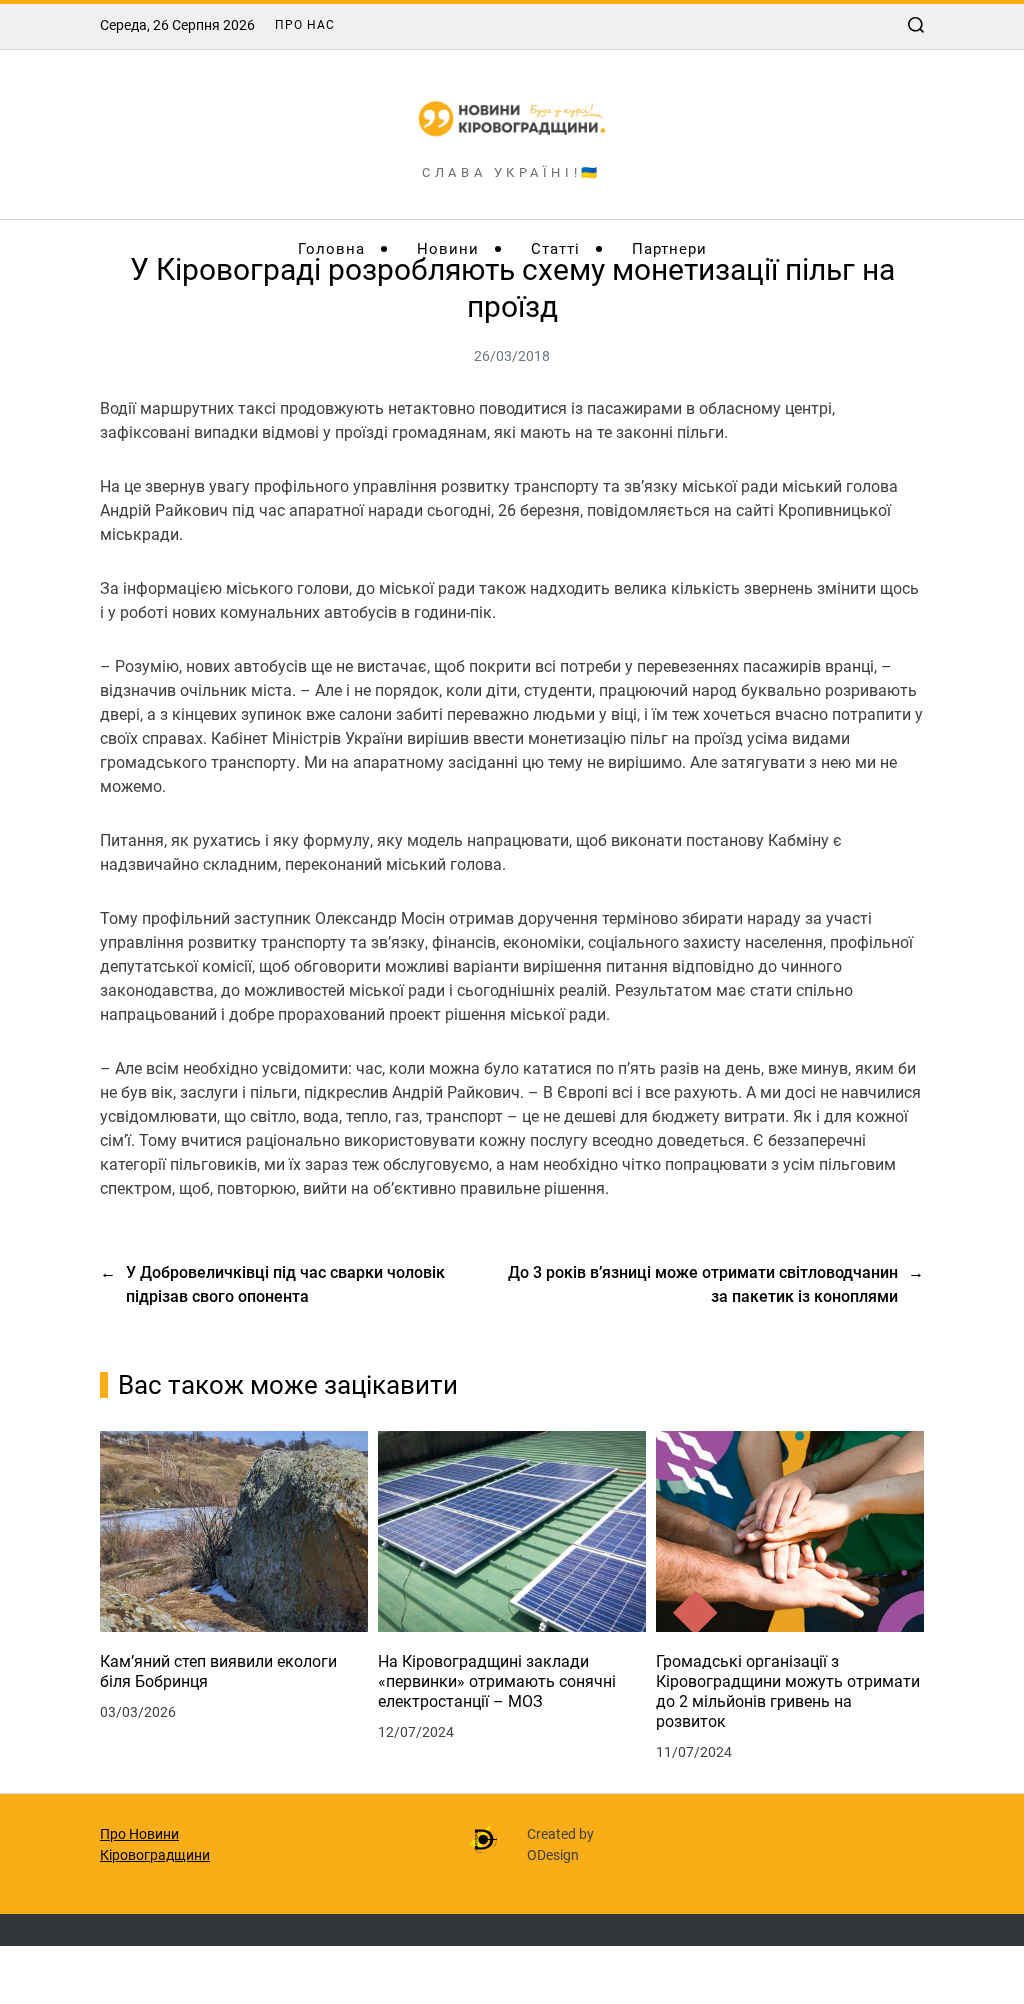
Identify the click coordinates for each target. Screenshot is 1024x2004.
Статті (555, 249)
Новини (448, 249)
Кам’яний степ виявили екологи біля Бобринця (218, 1671)
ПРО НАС (305, 25)
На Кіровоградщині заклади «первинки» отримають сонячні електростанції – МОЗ (497, 1681)
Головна (331, 249)
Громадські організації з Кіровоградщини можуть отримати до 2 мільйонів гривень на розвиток (788, 1691)
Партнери (669, 249)
